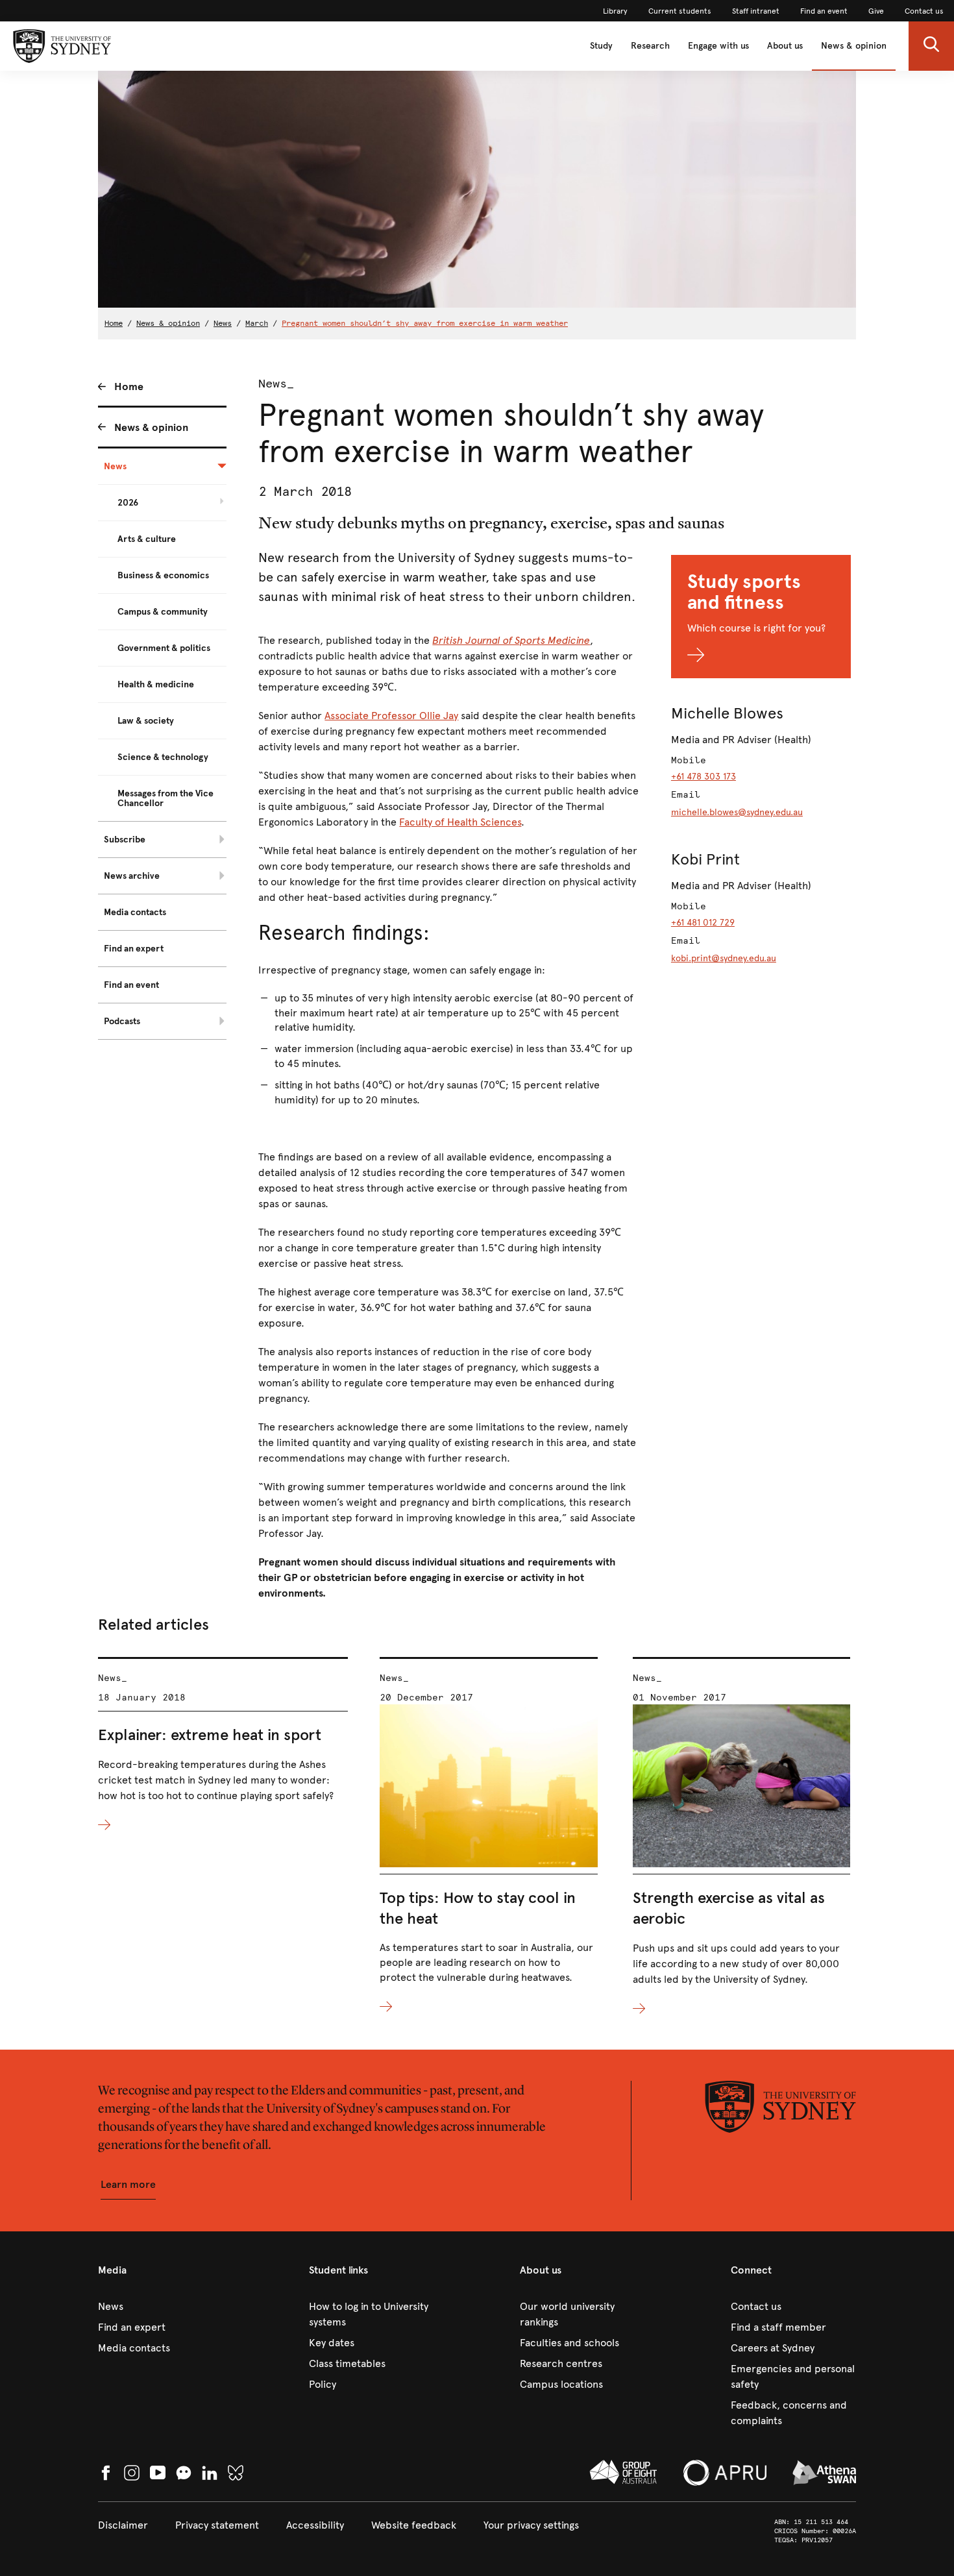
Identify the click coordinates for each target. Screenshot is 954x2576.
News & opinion (854, 46)
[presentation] (223, 1745)
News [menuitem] (115, 466)
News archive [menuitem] (132, 876)
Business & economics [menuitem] (163, 575)
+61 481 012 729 (703, 923)
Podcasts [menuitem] (122, 1021)
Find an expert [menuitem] (134, 949)
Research (650, 46)
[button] (931, 46)
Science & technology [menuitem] (163, 757)
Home (114, 323)
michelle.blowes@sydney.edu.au (737, 812)
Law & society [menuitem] (146, 721)
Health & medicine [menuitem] (156, 684)
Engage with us (718, 46)
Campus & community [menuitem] (163, 612)
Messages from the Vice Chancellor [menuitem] (165, 798)
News (223, 323)
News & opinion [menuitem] (151, 427)
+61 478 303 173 (703, 777)
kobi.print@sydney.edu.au (724, 958)
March (257, 323)
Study (601, 46)
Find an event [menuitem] (131, 985)
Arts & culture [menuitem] (147, 539)
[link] (615, 11)
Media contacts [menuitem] (135, 912)
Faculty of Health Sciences (460, 822)
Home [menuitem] (129, 386)
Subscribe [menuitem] (125, 840)
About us (785, 46)
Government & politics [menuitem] (164, 648)
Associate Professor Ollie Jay (391, 716)
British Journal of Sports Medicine (511, 640)
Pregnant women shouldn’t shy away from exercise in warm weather (425, 323)
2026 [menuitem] (128, 503)
